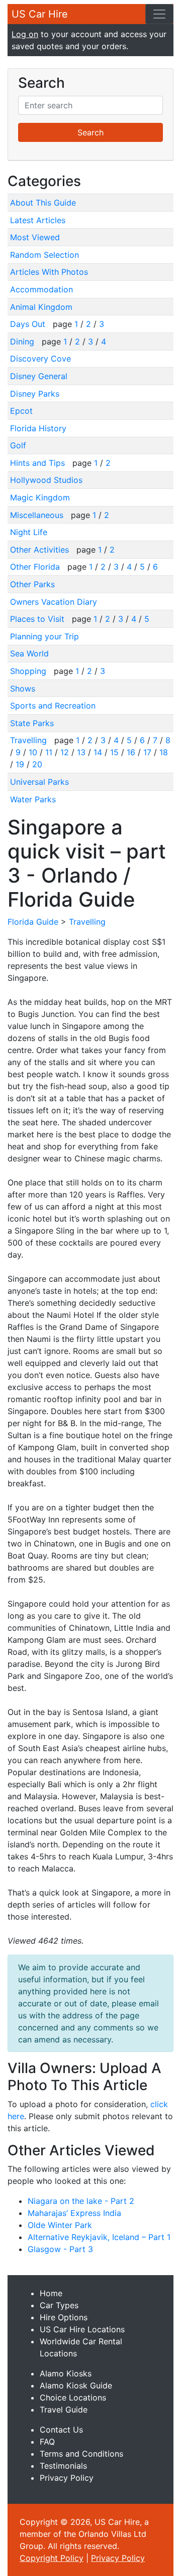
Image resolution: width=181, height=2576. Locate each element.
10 (33, 752)
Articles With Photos (49, 272)
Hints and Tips (39, 463)
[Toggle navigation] (159, 14)
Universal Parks (39, 782)
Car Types (59, 2305)
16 (131, 752)
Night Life (29, 532)
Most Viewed (35, 237)
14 (98, 752)
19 (20, 764)
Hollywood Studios (46, 480)
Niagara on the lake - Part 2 (81, 2201)
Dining (23, 341)
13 (81, 752)
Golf (18, 445)
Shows (23, 689)
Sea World (29, 653)
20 (37, 764)
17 (147, 752)
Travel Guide (64, 2410)
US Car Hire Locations (82, 2329)
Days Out (29, 324)
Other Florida (36, 567)
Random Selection (44, 255)
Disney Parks (35, 394)
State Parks (32, 723)
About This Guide (43, 203)
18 (164, 752)
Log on (25, 34)
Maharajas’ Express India (74, 2213)
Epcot (21, 411)
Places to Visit (38, 619)
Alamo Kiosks (66, 2373)
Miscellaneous (38, 515)
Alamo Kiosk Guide (76, 2385)
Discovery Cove (40, 359)
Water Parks (33, 799)
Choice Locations (73, 2397)
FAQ (47, 2442)
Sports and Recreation (53, 706)
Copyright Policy (52, 2558)
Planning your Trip (44, 636)
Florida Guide (33, 922)
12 (65, 752)
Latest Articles (38, 220)
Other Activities (41, 550)
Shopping (29, 671)
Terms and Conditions (81, 2454)
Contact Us (61, 2430)
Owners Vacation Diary (54, 602)
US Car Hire (40, 14)
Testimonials (63, 2466)
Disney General (39, 376)
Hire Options (64, 2317)
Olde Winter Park (60, 2225)
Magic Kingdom (40, 497)
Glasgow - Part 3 (60, 2249)
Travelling (30, 740)
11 (49, 752)
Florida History (38, 428)
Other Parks (32, 584)
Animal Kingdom (41, 307)
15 (114, 752)
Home (51, 2293)
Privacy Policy (67, 2478)
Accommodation (41, 289)
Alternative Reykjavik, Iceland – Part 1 (99, 2237)
